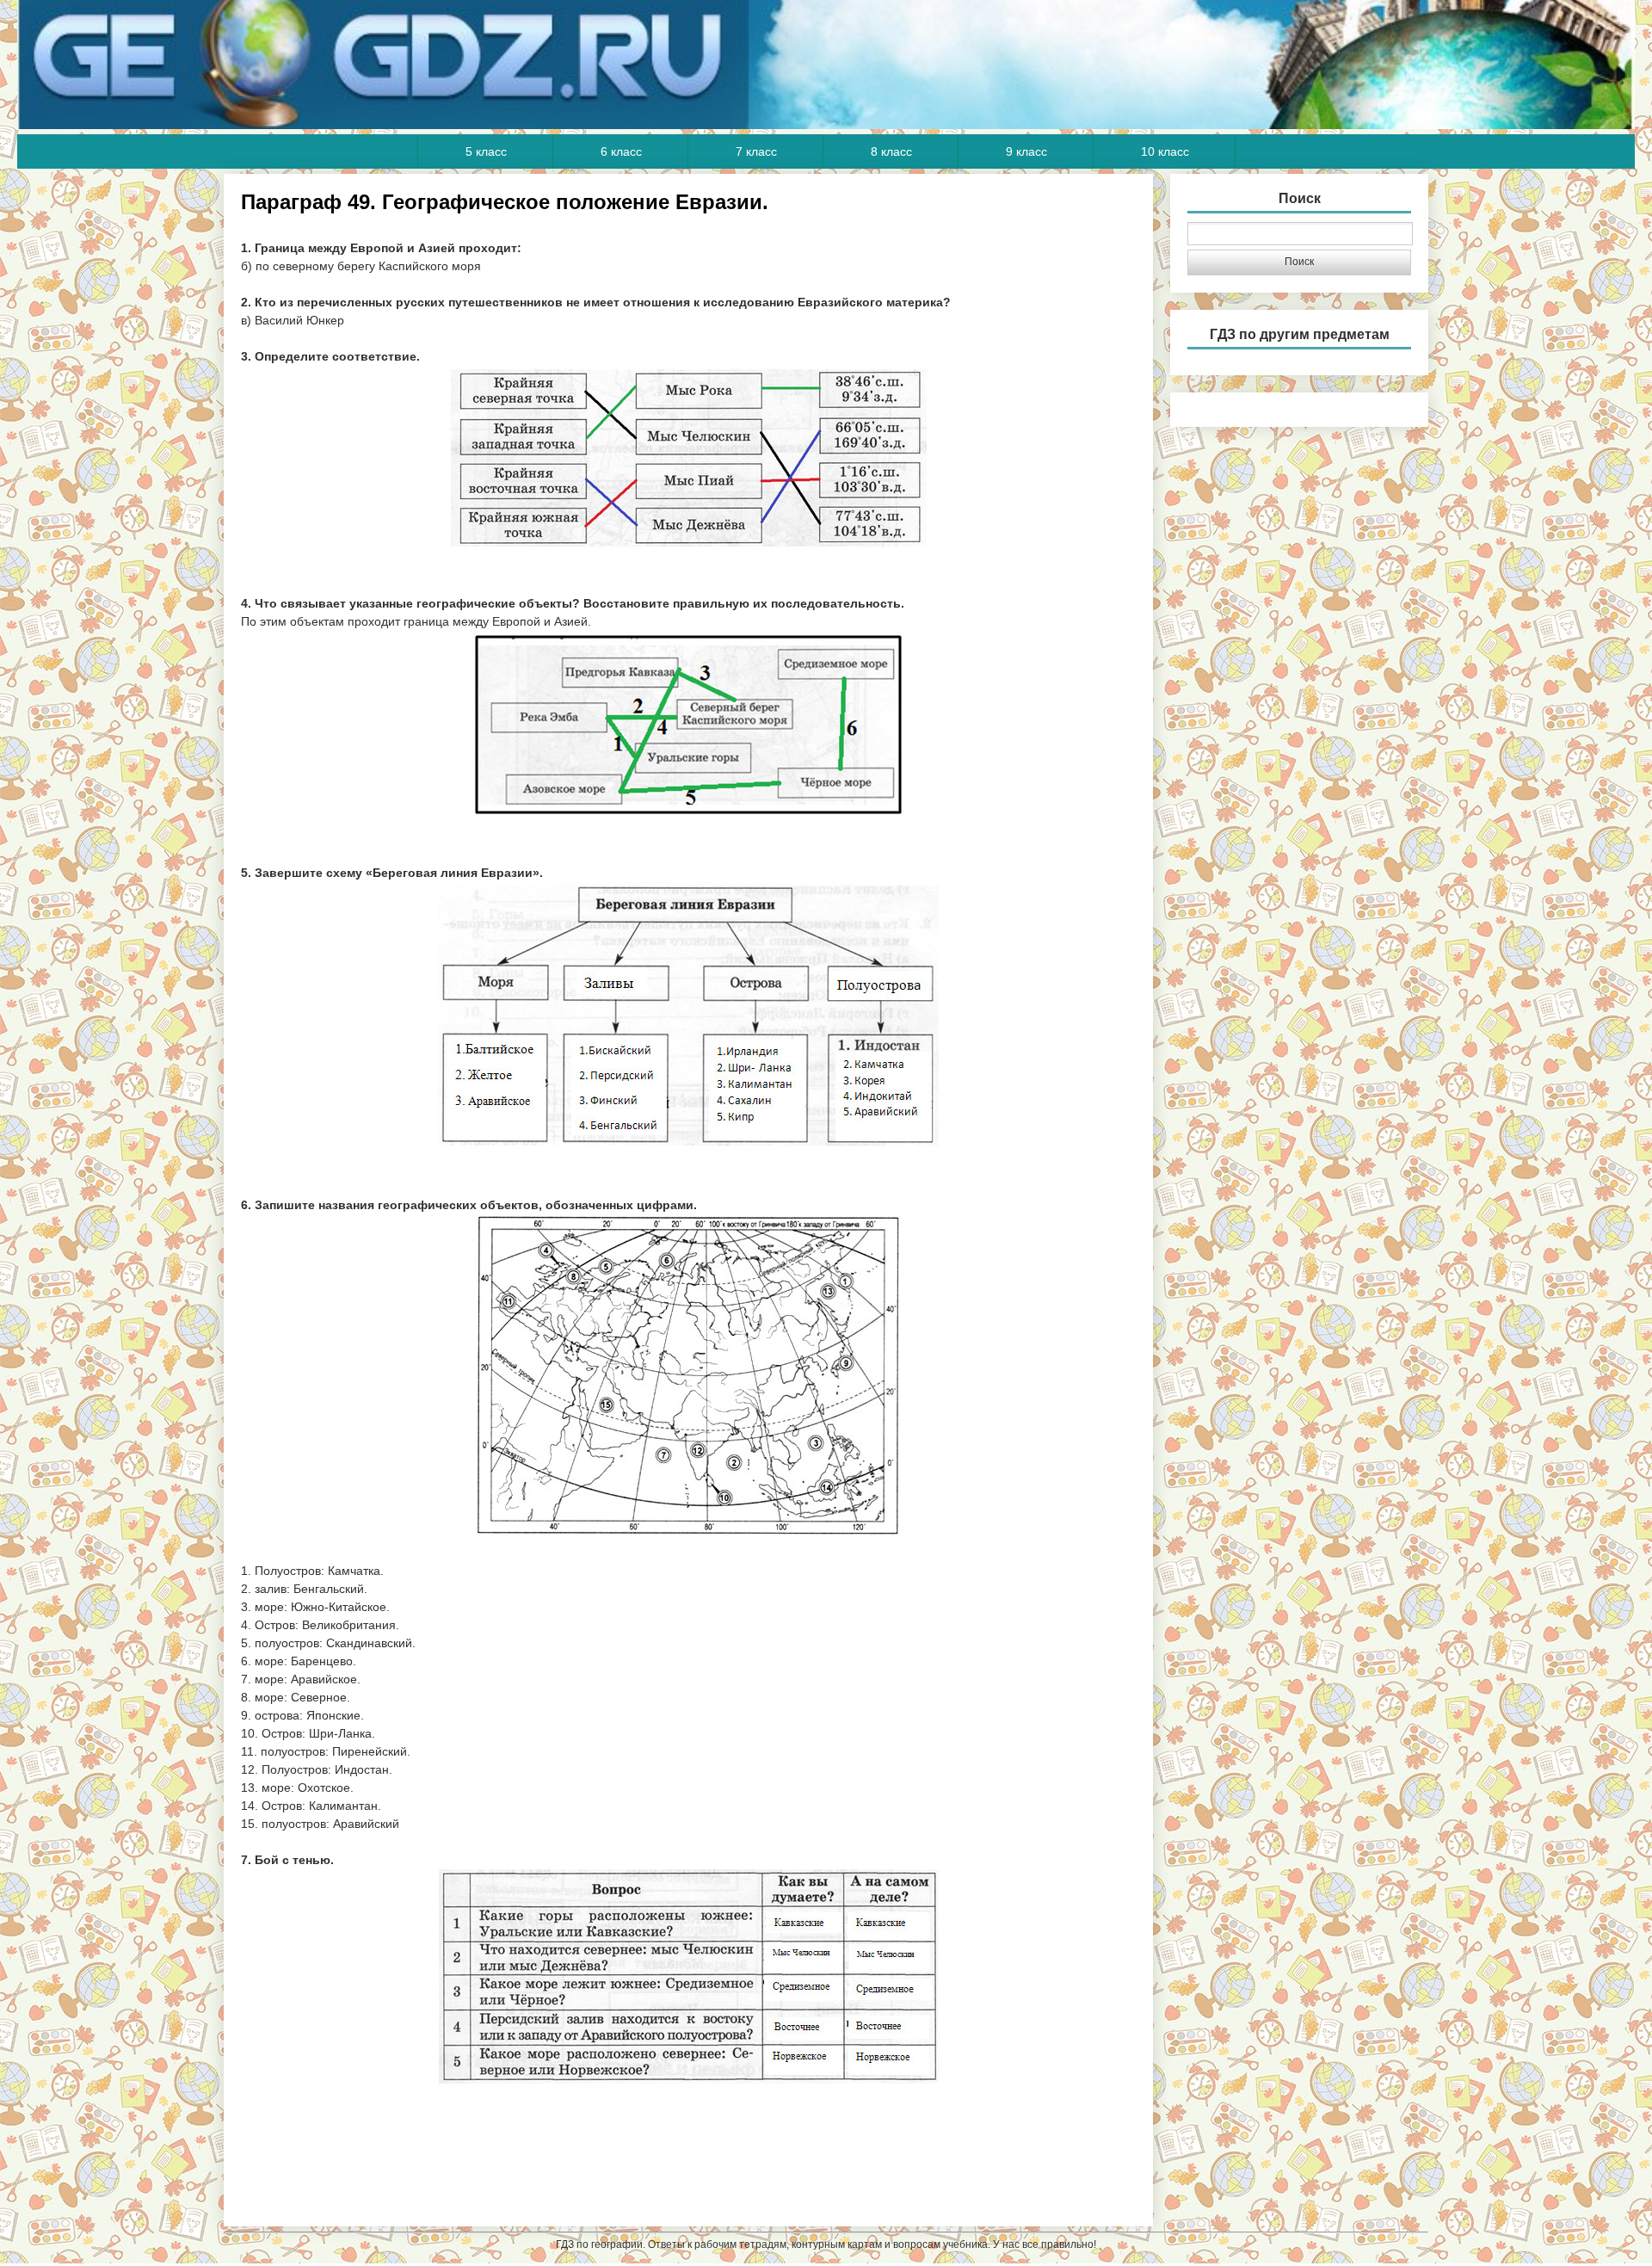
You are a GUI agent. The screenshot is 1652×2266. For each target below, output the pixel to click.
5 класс (486, 151)
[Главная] (826, 126)
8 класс (891, 151)
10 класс (1165, 151)
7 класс (756, 151)
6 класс (621, 151)
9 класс (1026, 151)
